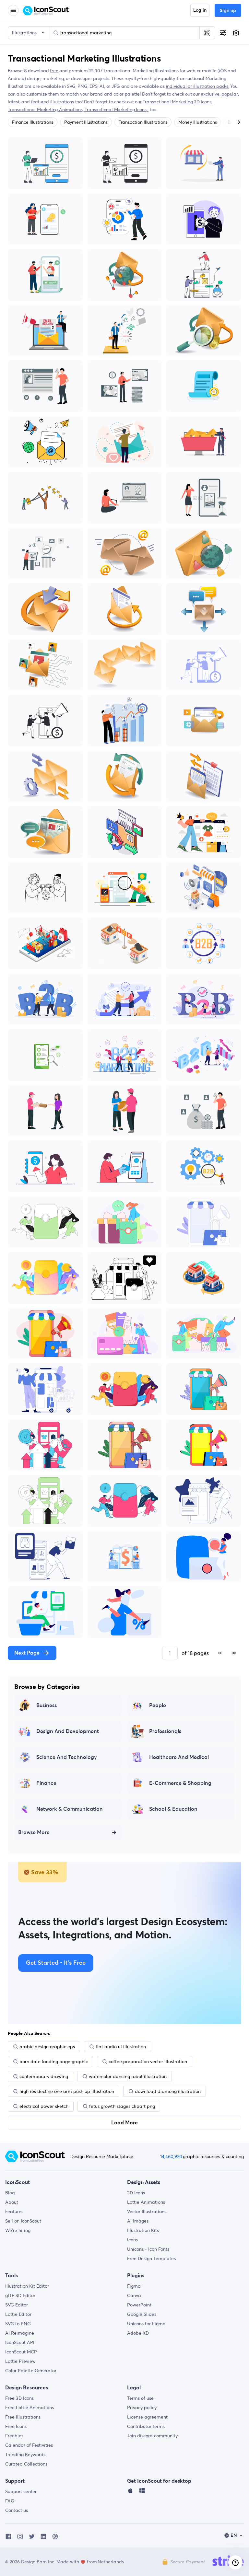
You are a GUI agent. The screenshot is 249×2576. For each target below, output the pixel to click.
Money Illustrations (197, 122)
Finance (46, 1783)
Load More (124, 2123)
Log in (200, 10)
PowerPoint (139, 2305)
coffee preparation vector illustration (148, 2062)
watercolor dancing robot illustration (128, 2076)
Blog (10, 2193)
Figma (134, 2286)
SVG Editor (17, 2305)
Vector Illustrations (147, 2212)
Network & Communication (70, 1809)
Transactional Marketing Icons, (117, 110)
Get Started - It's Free (56, 1963)
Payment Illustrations (86, 122)
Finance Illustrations (33, 122)
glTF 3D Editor (20, 2295)
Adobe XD (138, 2333)
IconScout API (20, 2342)
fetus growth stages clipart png (122, 2106)
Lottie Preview (20, 2361)
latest (14, 102)
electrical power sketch (44, 2106)
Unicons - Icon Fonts (148, 2249)
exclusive (210, 94)
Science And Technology (67, 1757)
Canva (134, 2295)
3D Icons (136, 2193)
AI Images (138, 2221)
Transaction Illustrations (143, 122)
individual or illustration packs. (198, 86)
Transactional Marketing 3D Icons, (178, 102)
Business (47, 1705)
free (54, 71)
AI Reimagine (20, 2333)
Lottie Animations (146, 2202)
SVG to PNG (18, 2324)
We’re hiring (18, 2230)
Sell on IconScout (23, 2221)
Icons (132, 2240)
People (158, 1705)
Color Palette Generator (31, 2371)
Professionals (165, 1731)
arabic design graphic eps (47, 2047)
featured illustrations (53, 102)
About (12, 2202)
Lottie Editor (18, 2314)
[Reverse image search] (207, 33)
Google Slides (142, 2314)
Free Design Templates (151, 2258)
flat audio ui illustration (121, 2047)
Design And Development (68, 1731)
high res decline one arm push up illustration (67, 2091)
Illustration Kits (143, 2230)
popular (230, 94)
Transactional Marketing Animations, (46, 110)
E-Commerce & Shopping (180, 1783)
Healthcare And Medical (179, 1757)
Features (14, 2212)
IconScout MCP (21, 2352)
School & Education (173, 1809)
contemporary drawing (44, 2076)
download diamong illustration (168, 2091)
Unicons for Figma (146, 2324)
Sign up (228, 11)
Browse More (34, 1832)
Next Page (27, 1653)
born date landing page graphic (54, 2062)
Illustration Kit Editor (27, 2286)
